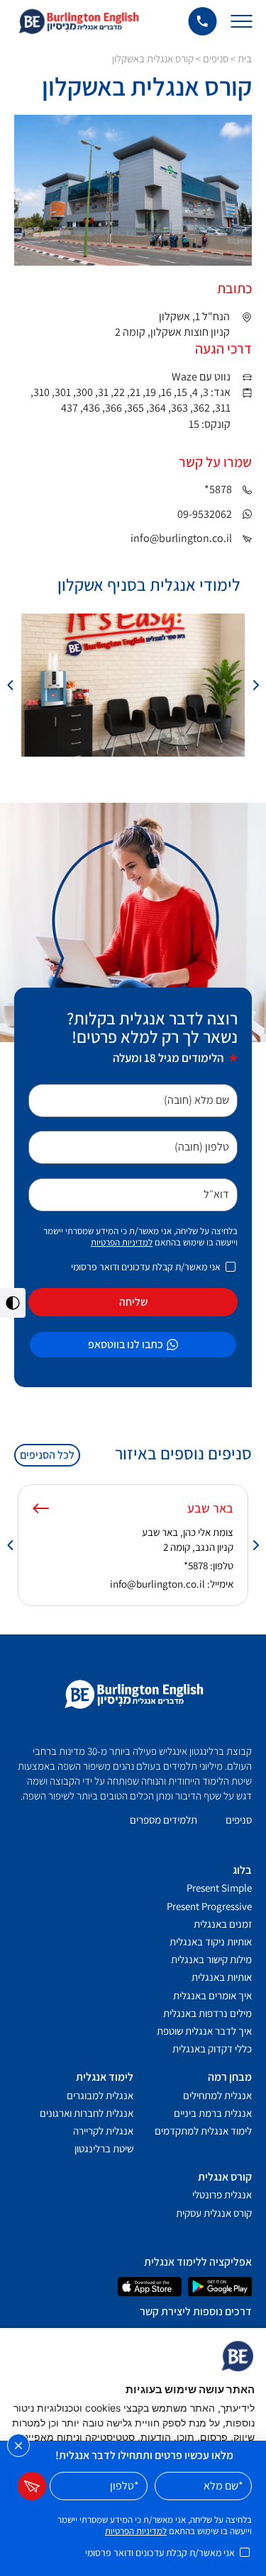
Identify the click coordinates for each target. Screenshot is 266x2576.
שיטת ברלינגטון (104, 2148)
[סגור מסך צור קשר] (18, 2446)
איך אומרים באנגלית (212, 1995)
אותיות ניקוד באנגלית (211, 1942)
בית (245, 58)
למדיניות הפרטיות (122, 1242)
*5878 (196, 1565)
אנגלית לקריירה (103, 2131)
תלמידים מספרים (164, 1820)
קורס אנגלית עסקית (214, 2213)
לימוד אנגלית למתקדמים (203, 2131)
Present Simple (219, 1888)
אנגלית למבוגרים (100, 2095)
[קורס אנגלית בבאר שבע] (41, 1508)
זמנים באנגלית (223, 1924)
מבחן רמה (230, 2077)
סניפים (216, 58)
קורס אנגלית (225, 2177)
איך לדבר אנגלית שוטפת (204, 2031)
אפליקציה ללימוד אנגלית (198, 2262)
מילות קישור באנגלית (211, 1959)
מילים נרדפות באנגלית (207, 2013)
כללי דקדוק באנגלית (212, 2049)
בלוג (242, 1870)
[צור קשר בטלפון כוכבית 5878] (202, 21)
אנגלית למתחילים (217, 2095)
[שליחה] (32, 2486)
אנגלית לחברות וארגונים (87, 2113)
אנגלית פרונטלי (222, 2194)
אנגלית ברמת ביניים (213, 2113)
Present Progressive (209, 1906)
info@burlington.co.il (157, 1584)
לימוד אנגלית (105, 2077)
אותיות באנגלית (222, 1977)
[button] (255, 685)
